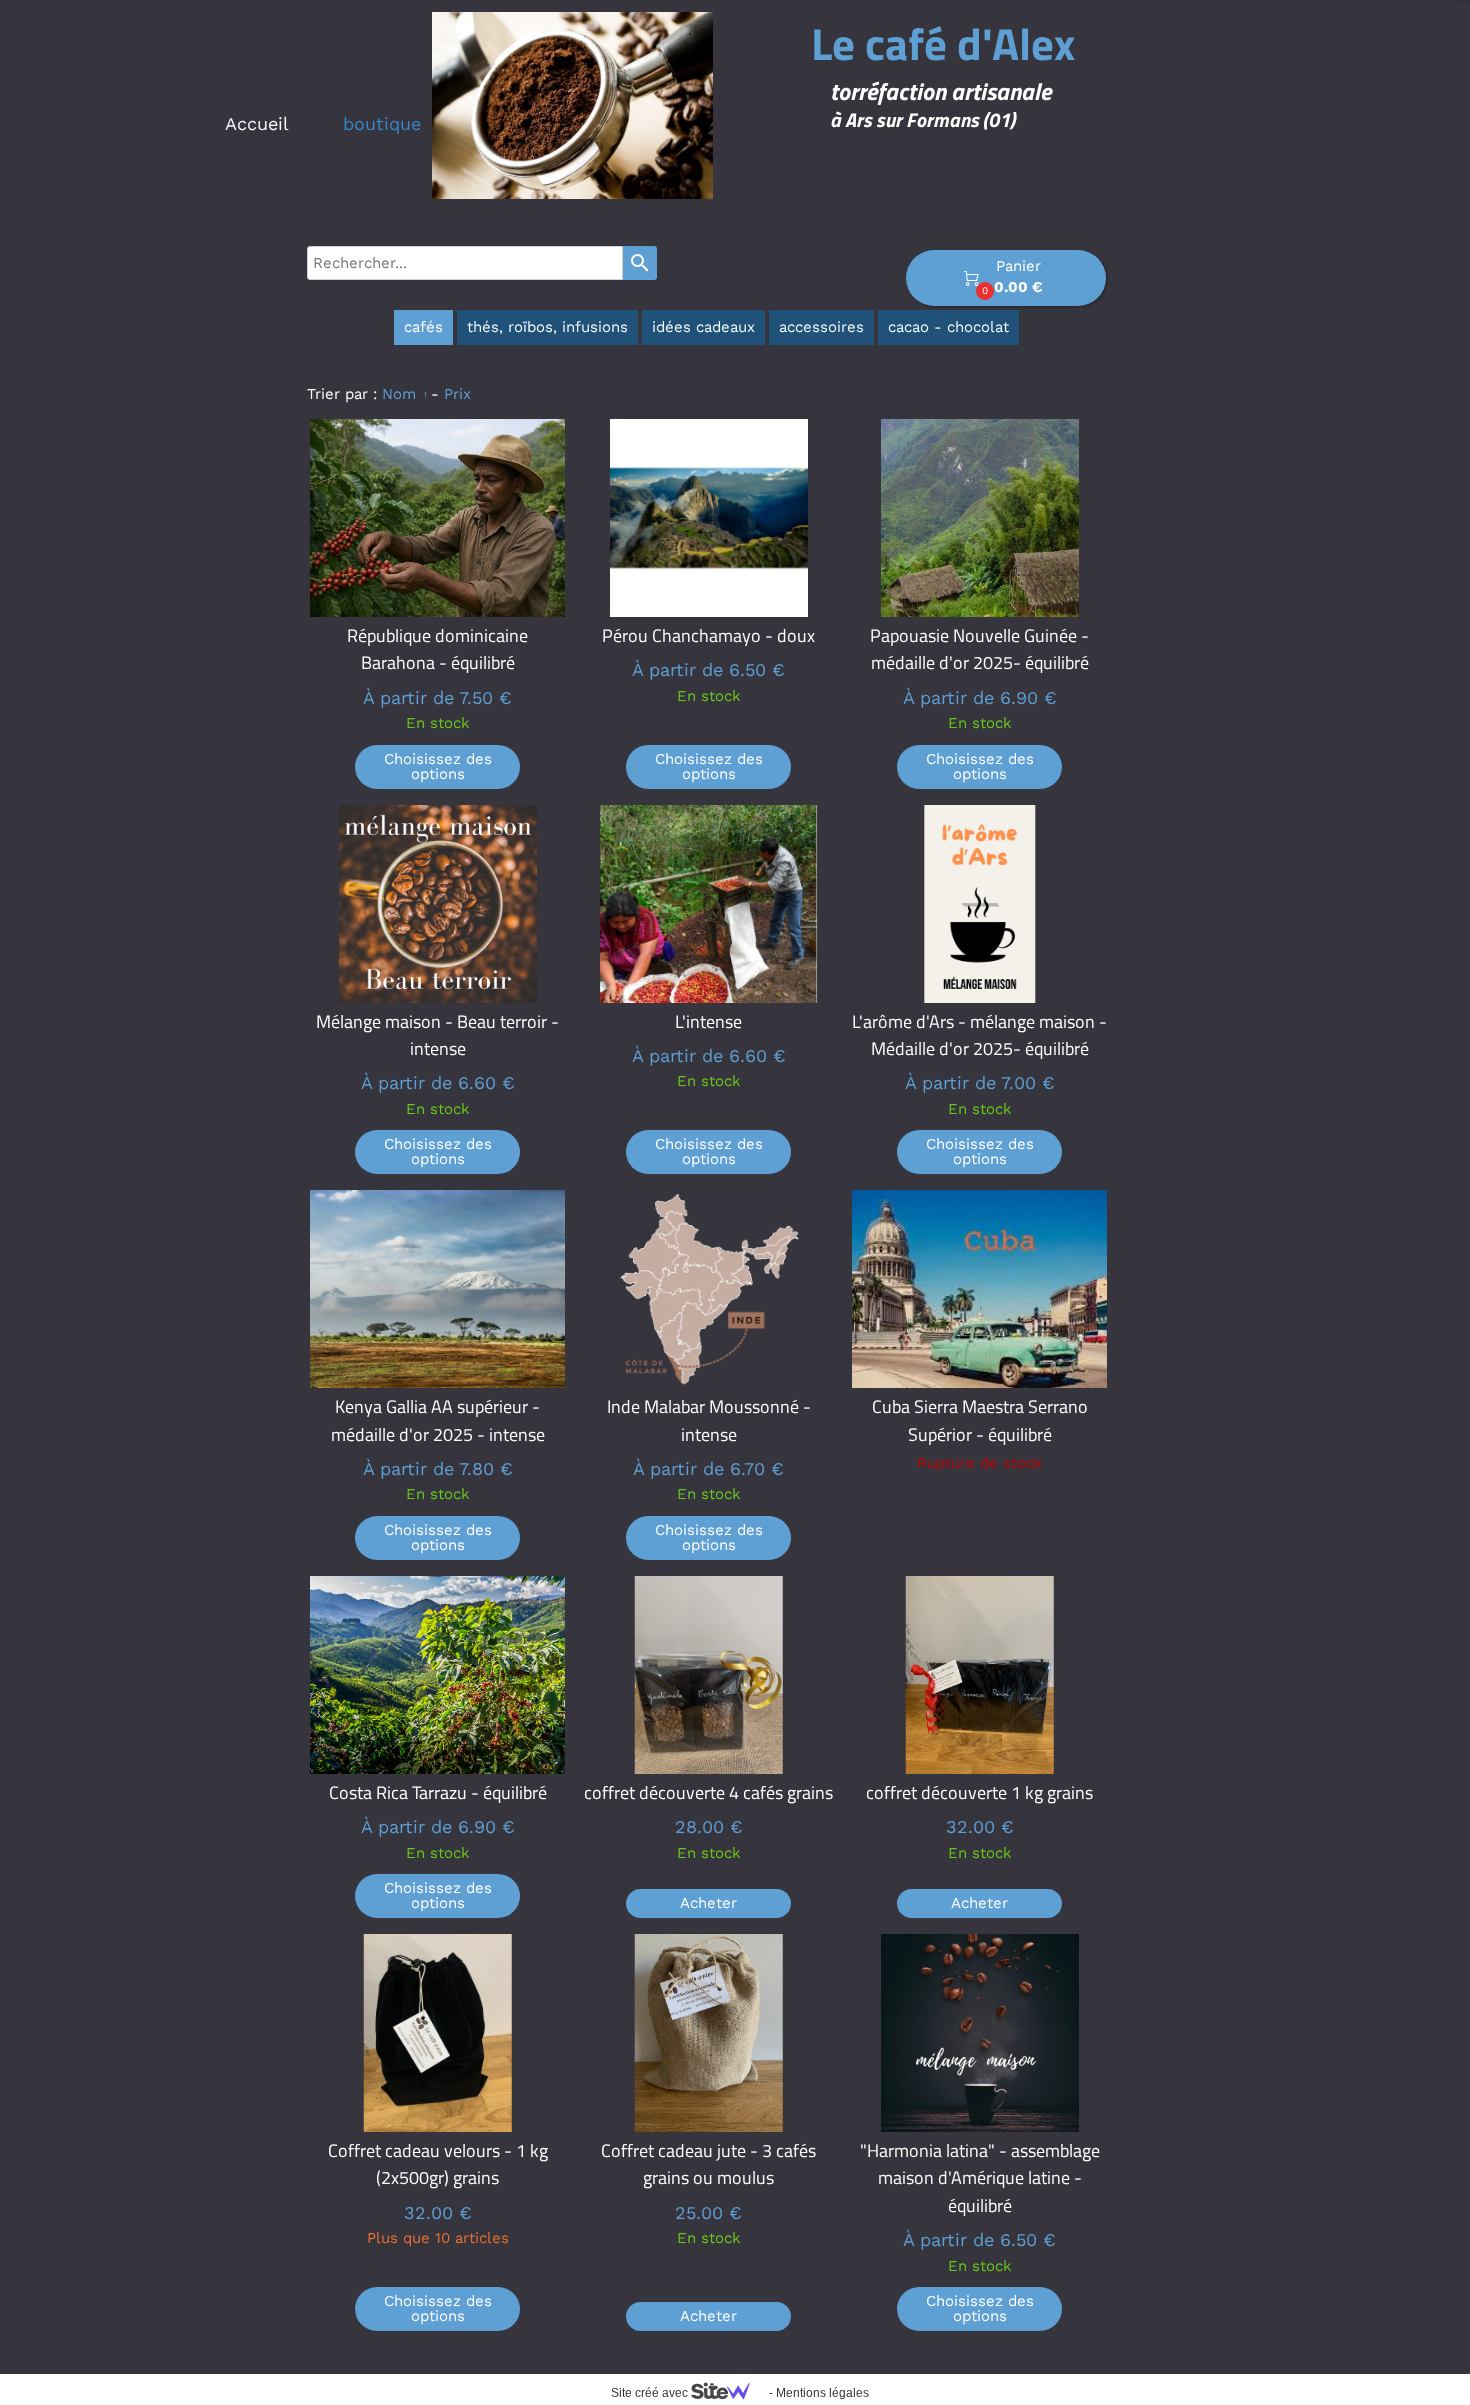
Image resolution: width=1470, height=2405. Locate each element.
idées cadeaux (703, 327)
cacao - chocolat (948, 327)
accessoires (821, 327)
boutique (382, 123)
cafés (423, 327)
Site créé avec (651, 2393)
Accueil (257, 123)
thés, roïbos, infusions (547, 327)
